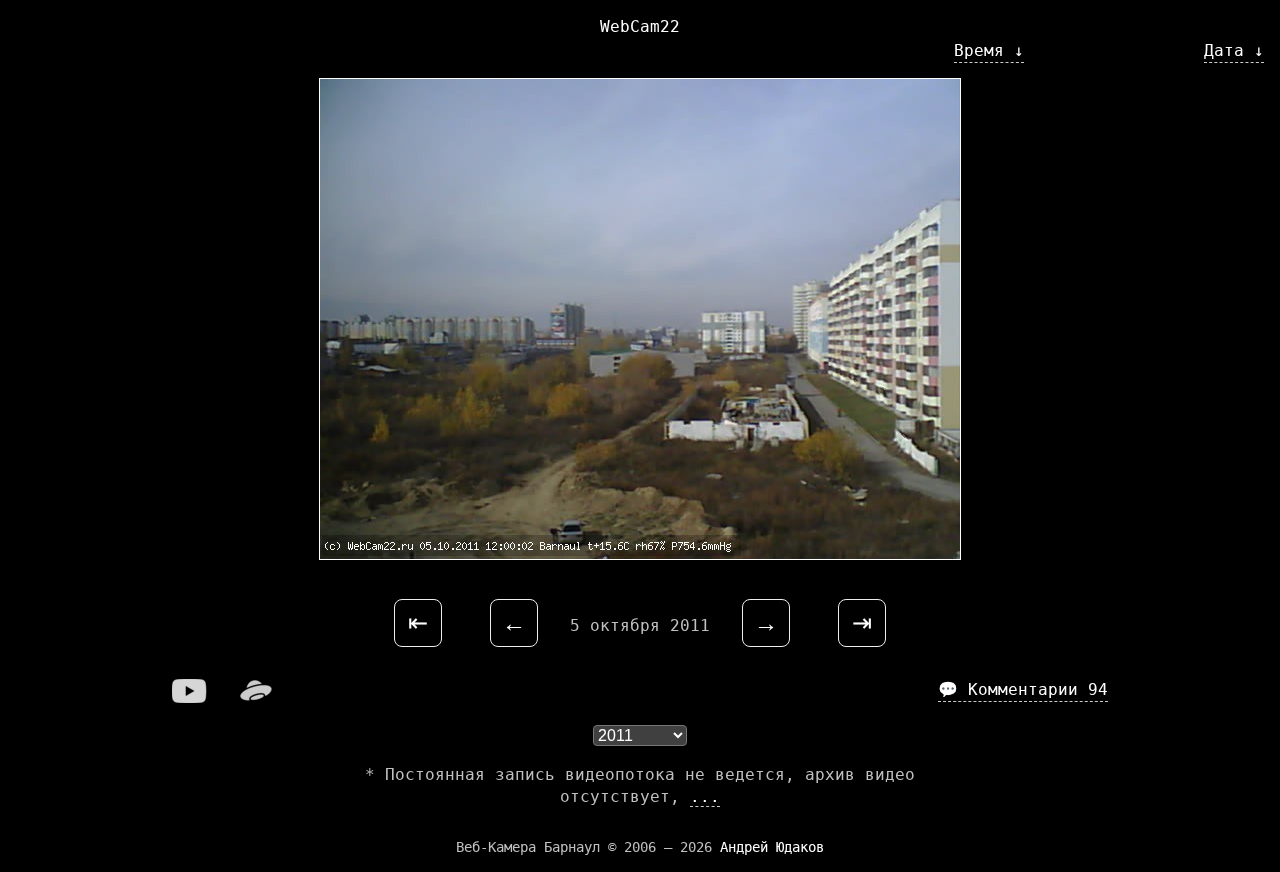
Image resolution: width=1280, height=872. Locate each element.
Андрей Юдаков (772, 847)
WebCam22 (640, 26)
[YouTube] (190, 697)
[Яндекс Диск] (256, 697)
